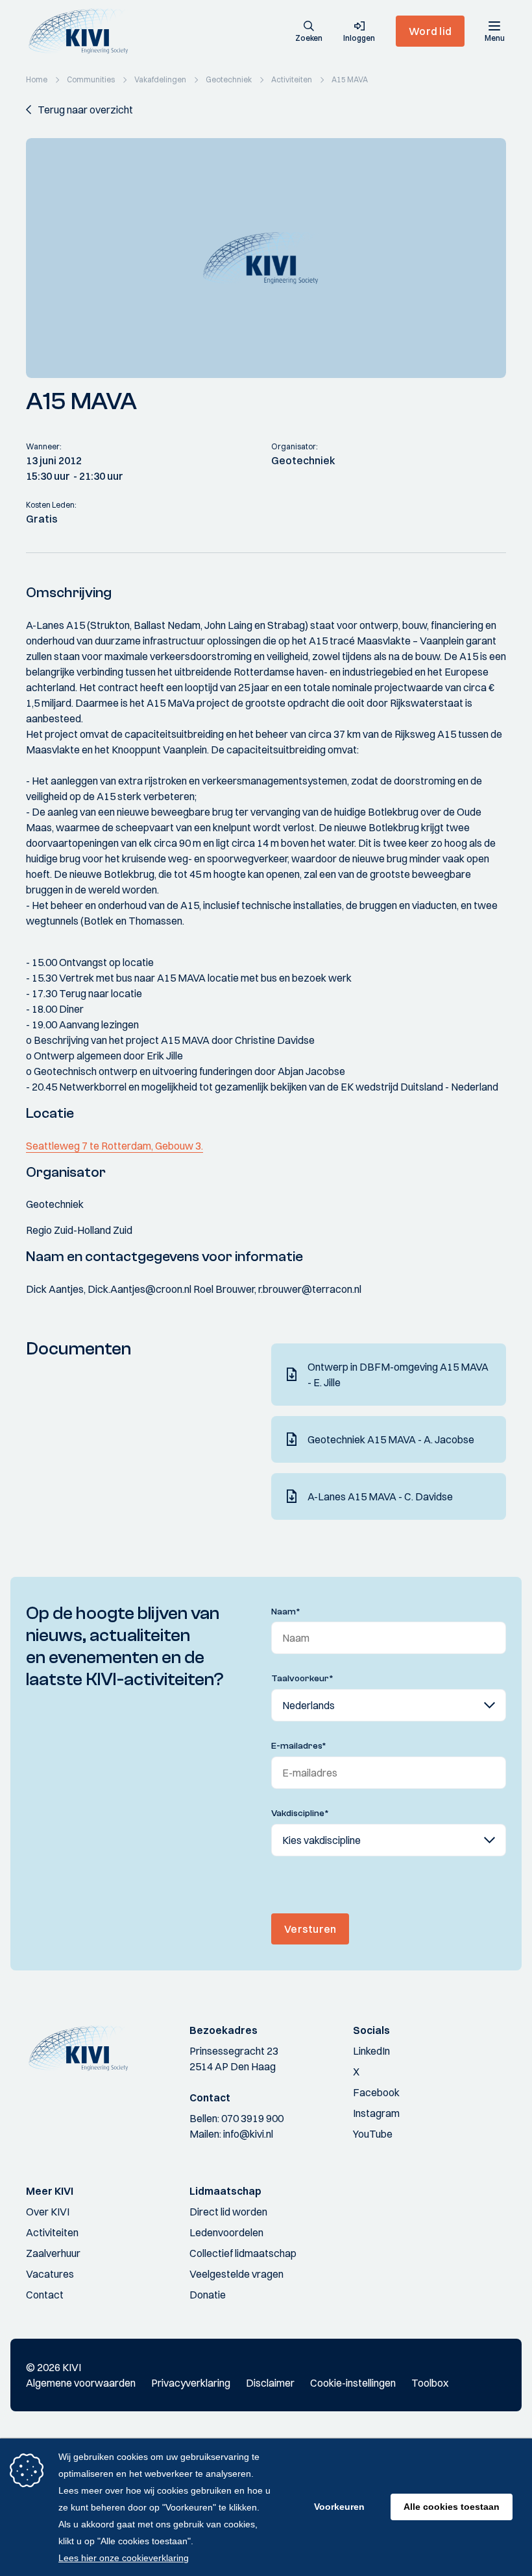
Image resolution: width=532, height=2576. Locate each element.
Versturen (310, 1929)
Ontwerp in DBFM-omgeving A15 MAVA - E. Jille (398, 1375)
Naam (286, 1612)
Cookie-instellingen (353, 2383)
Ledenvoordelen (226, 2232)
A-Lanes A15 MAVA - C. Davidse (380, 1496)
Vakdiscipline (300, 1814)
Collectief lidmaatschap (243, 2253)
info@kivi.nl (248, 2134)
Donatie (208, 2295)
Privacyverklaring (191, 2383)
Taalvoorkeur (302, 1679)
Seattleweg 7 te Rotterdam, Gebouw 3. (115, 1146)
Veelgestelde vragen (236, 2274)
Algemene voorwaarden (81, 2383)
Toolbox (430, 2383)
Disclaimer (270, 2383)
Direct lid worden (228, 2212)
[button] (309, 32)
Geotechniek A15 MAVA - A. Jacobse (391, 1439)
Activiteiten (52, 2232)
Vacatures (50, 2274)
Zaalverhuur (53, 2253)
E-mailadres (299, 1746)
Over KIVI (48, 2212)
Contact (45, 2295)
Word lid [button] (430, 31)
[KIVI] (83, 31)
